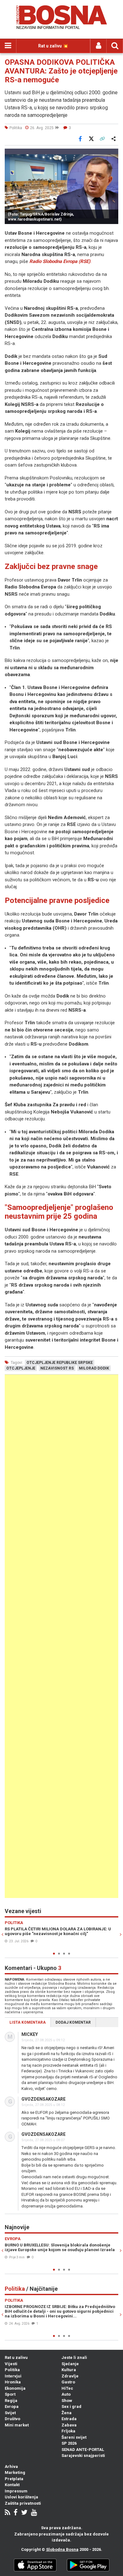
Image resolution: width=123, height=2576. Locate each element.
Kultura (69, 2370)
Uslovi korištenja (21, 2497)
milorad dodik (94, 1368)
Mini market (17, 2425)
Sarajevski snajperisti (83, 2456)
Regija (11, 2401)
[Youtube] (34, 2513)
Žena (67, 2413)
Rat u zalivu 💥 (53, 46)
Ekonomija (15, 2388)
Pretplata (14, 2479)
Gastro (68, 2382)
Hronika (13, 2382)
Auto (66, 2394)
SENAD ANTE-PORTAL (83, 2450)
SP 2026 (69, 2443)
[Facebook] (16, 2513)
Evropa (12, 2406)
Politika (12, 2370)
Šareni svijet (74, 2437)
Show (67, 2401)
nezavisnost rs (57, 1368)
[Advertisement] (61, 1636)
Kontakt (12, 2485)
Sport (10, 2394)
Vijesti (11, 2364)
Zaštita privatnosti (23, 2503)
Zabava (69, 2425)
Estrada (69, 2419)
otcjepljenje (21, 1368)
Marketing (15, 2472)
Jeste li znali (74, 2357)
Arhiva (11, 2467)
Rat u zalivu (16, 2357)
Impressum (16, 2491)
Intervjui (13, 2376)
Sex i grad (71, 2406)
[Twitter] (24, 2513)
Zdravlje (70, 2376)
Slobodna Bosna (62, 2549)
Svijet (10, 2413)
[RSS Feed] (7, 2513)
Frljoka (68, 2431)
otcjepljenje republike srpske (60, 1363)
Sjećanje (70, 2364)
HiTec (67, 2388)
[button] (113, 154)
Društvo (12, 2419)
